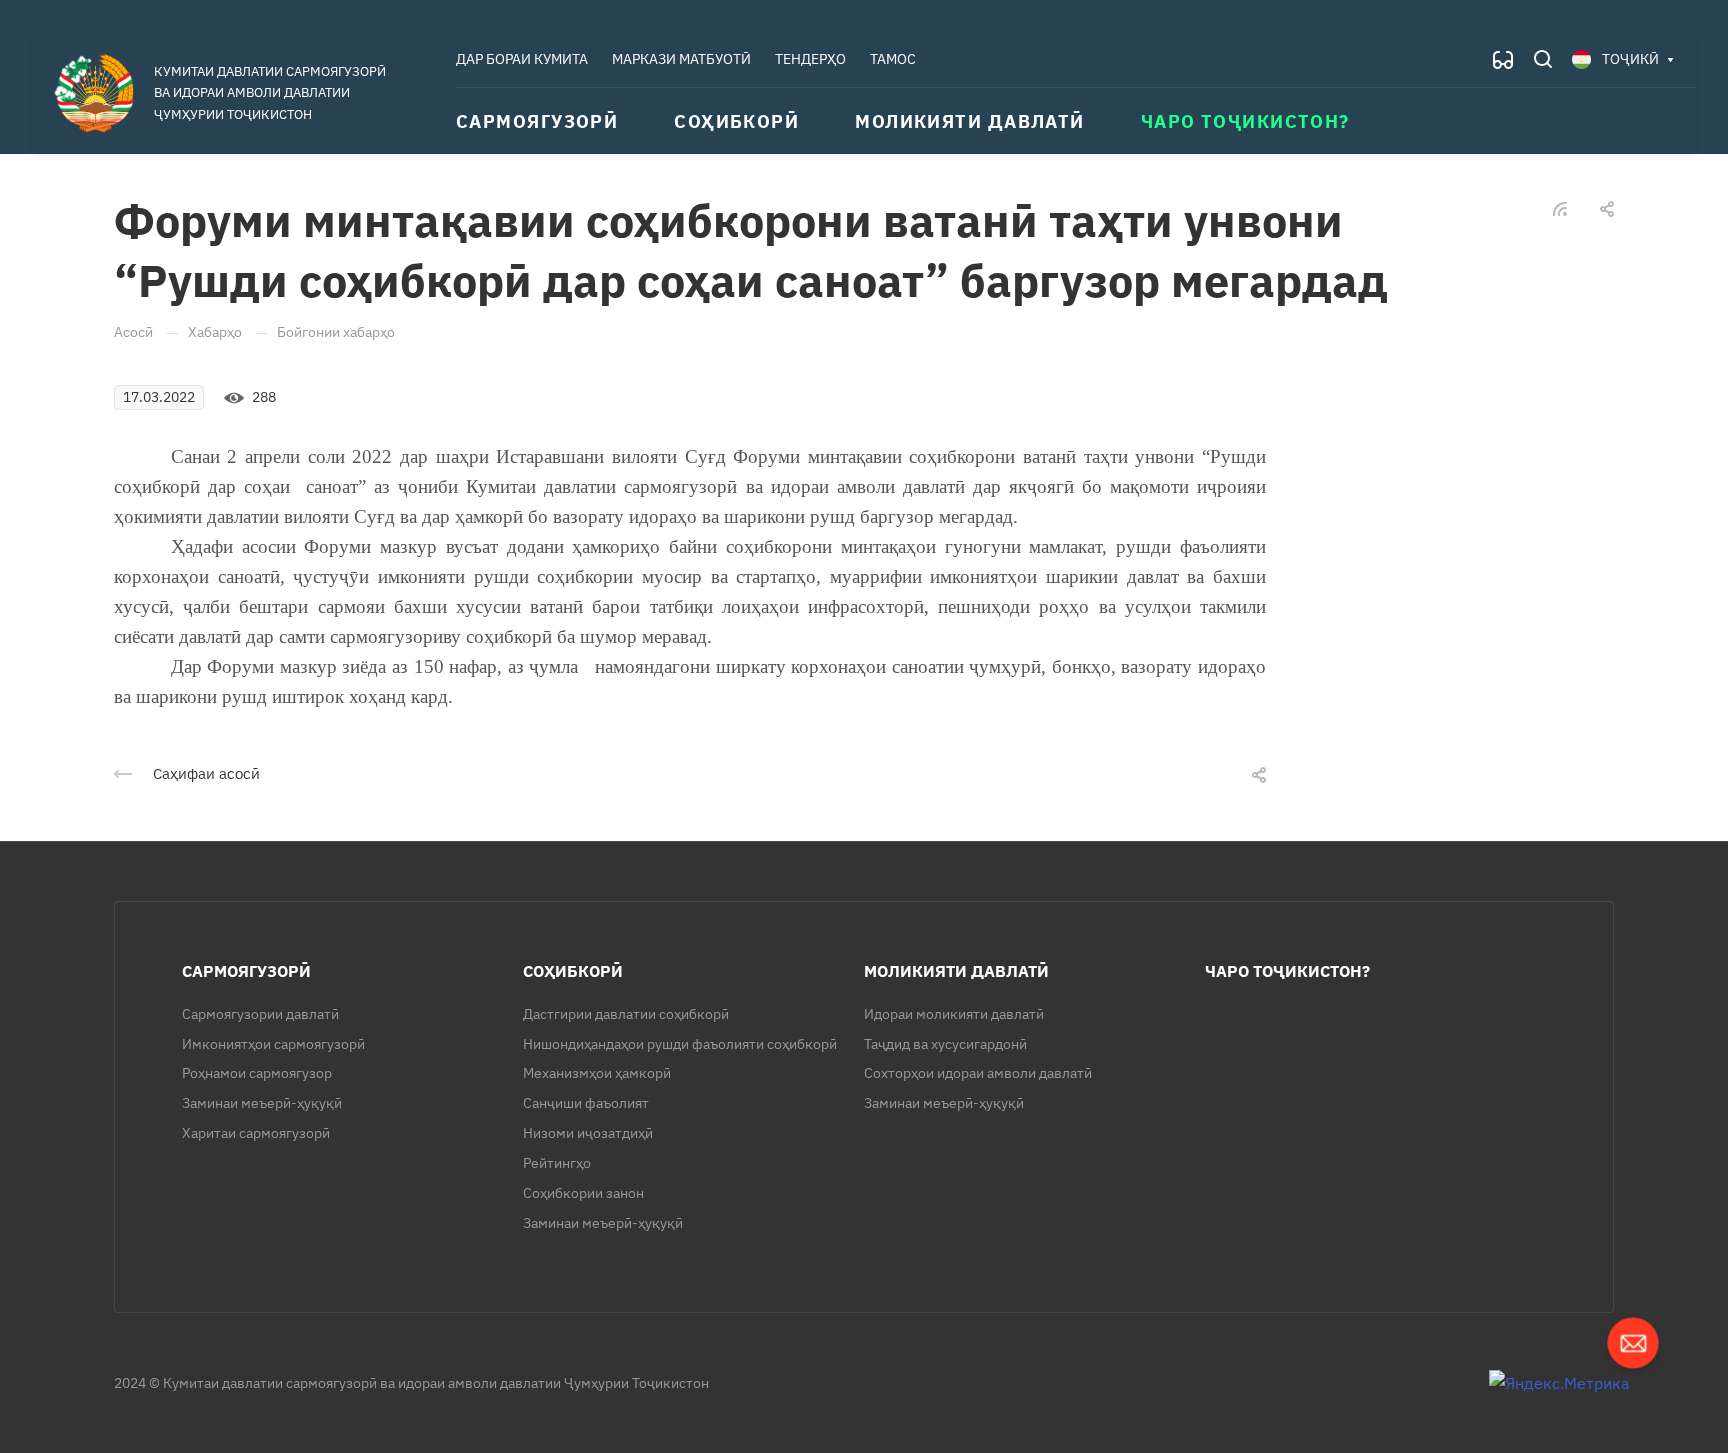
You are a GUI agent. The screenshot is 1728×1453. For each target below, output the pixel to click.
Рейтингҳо (557, 1163)
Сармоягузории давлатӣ (260, 1014)
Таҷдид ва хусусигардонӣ (945, 1044)
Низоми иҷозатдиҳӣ (588, 1133)
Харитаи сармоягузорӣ (256, 1133)
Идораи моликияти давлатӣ (954, 1014)
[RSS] (1560, 207)
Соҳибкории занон (583, 1193)
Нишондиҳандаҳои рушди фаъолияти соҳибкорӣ (680, 1044)
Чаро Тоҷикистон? (1287, 971)
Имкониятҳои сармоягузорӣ (273, 1044)
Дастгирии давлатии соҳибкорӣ (626, 1014)
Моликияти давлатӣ (956, 971)
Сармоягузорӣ (246, 971)
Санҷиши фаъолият (586, 1103)
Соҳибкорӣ (573, 971)
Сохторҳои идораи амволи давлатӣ (978, 1073)
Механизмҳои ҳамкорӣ (597, 1073)
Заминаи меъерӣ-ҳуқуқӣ (262, 1103)
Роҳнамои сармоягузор (257, 1073)
